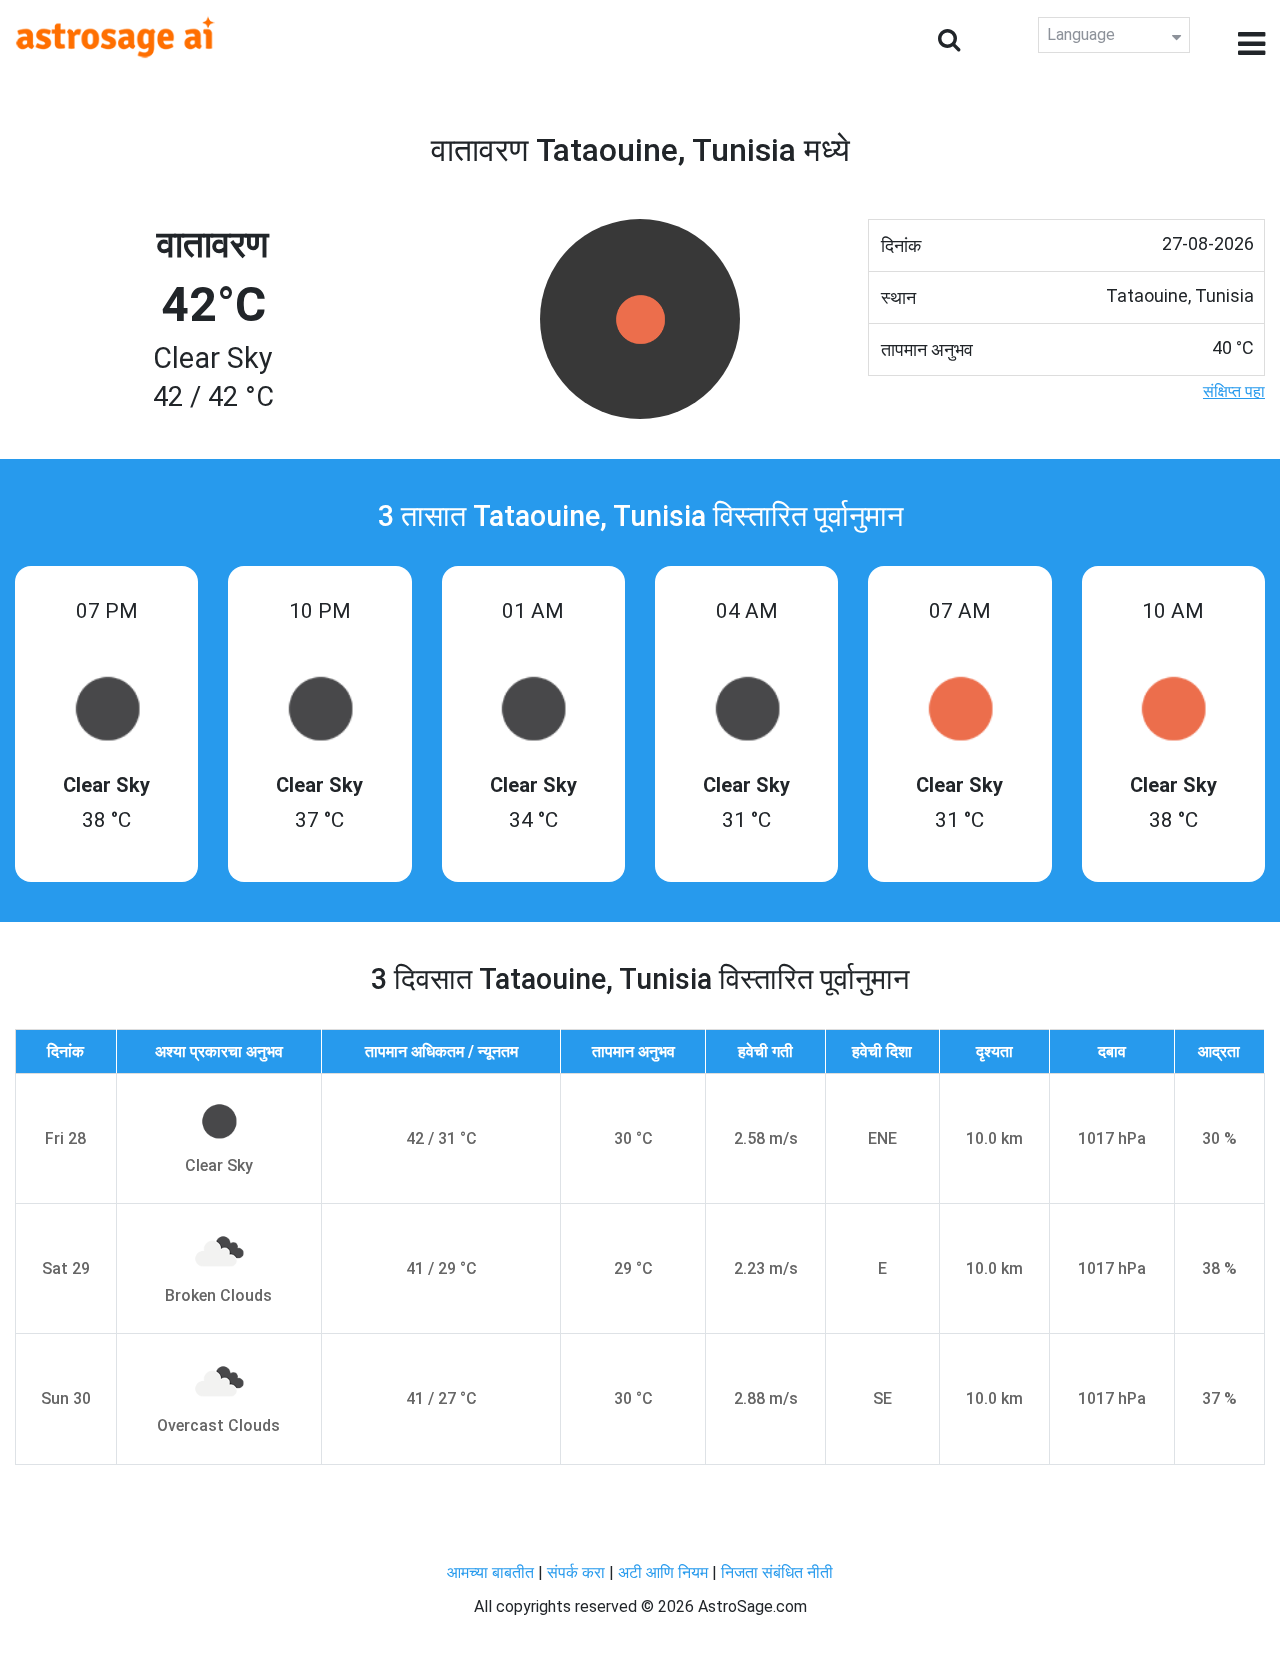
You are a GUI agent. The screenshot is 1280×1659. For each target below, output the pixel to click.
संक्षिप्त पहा (1234, 391)
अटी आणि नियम (663, 1572)
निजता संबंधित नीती (777, 1572)
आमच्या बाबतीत (492, 1572)
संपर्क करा (578, 1572)
